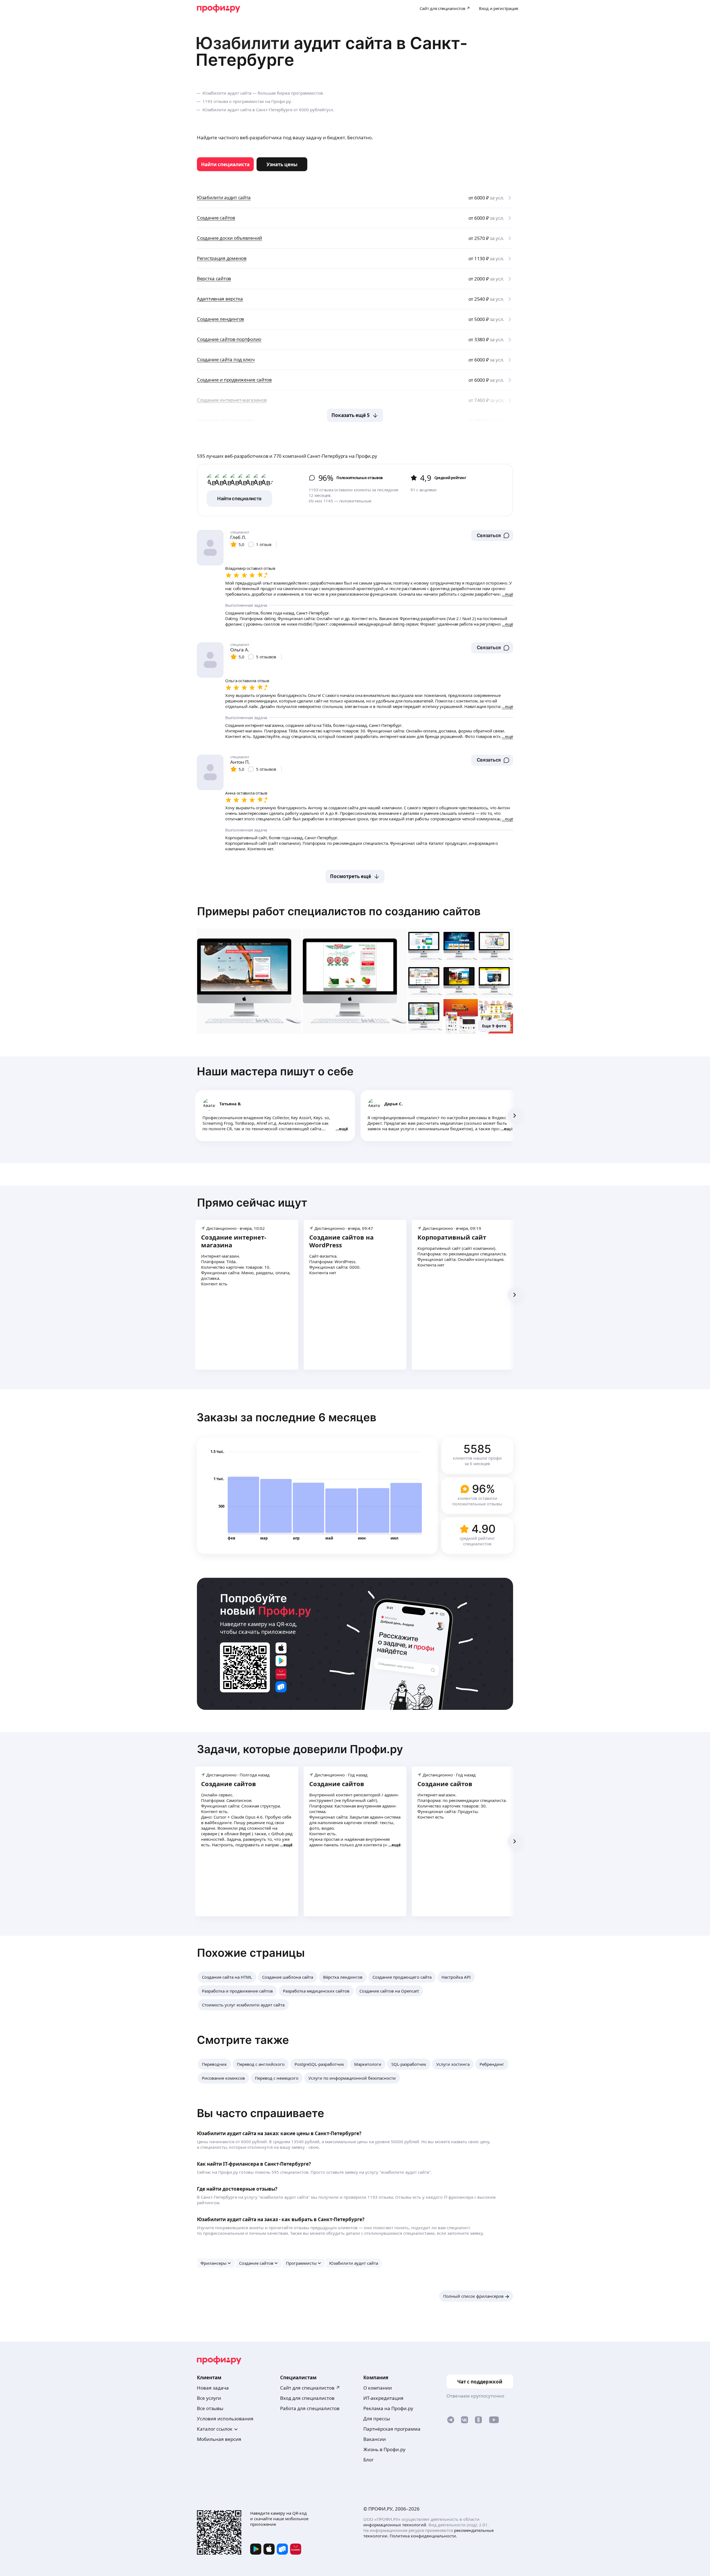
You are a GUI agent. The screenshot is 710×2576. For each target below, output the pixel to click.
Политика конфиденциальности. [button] (423, 2536)
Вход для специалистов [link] (307, 2398)
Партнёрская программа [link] (392, 2429)
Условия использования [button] (225, 2419)
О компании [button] (378, 2388)
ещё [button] (343, 1129)
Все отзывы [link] (210, 2408)
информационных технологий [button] (395, 2525)
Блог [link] (368, 2460)
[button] (492, 535)
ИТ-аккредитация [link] (383, 2398)
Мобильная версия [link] (219, 2439)
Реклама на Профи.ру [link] (388, 2408)
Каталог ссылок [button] (215, 2429)
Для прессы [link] (377, 2419)
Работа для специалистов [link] (310, 2408)
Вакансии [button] (375, 2439)
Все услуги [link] (209, 2398)
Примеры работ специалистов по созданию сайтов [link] (339, 911)
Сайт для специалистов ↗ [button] (310, 2388)
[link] (225, 164)
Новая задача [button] (213, 2388)
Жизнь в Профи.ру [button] (384, 2449)
